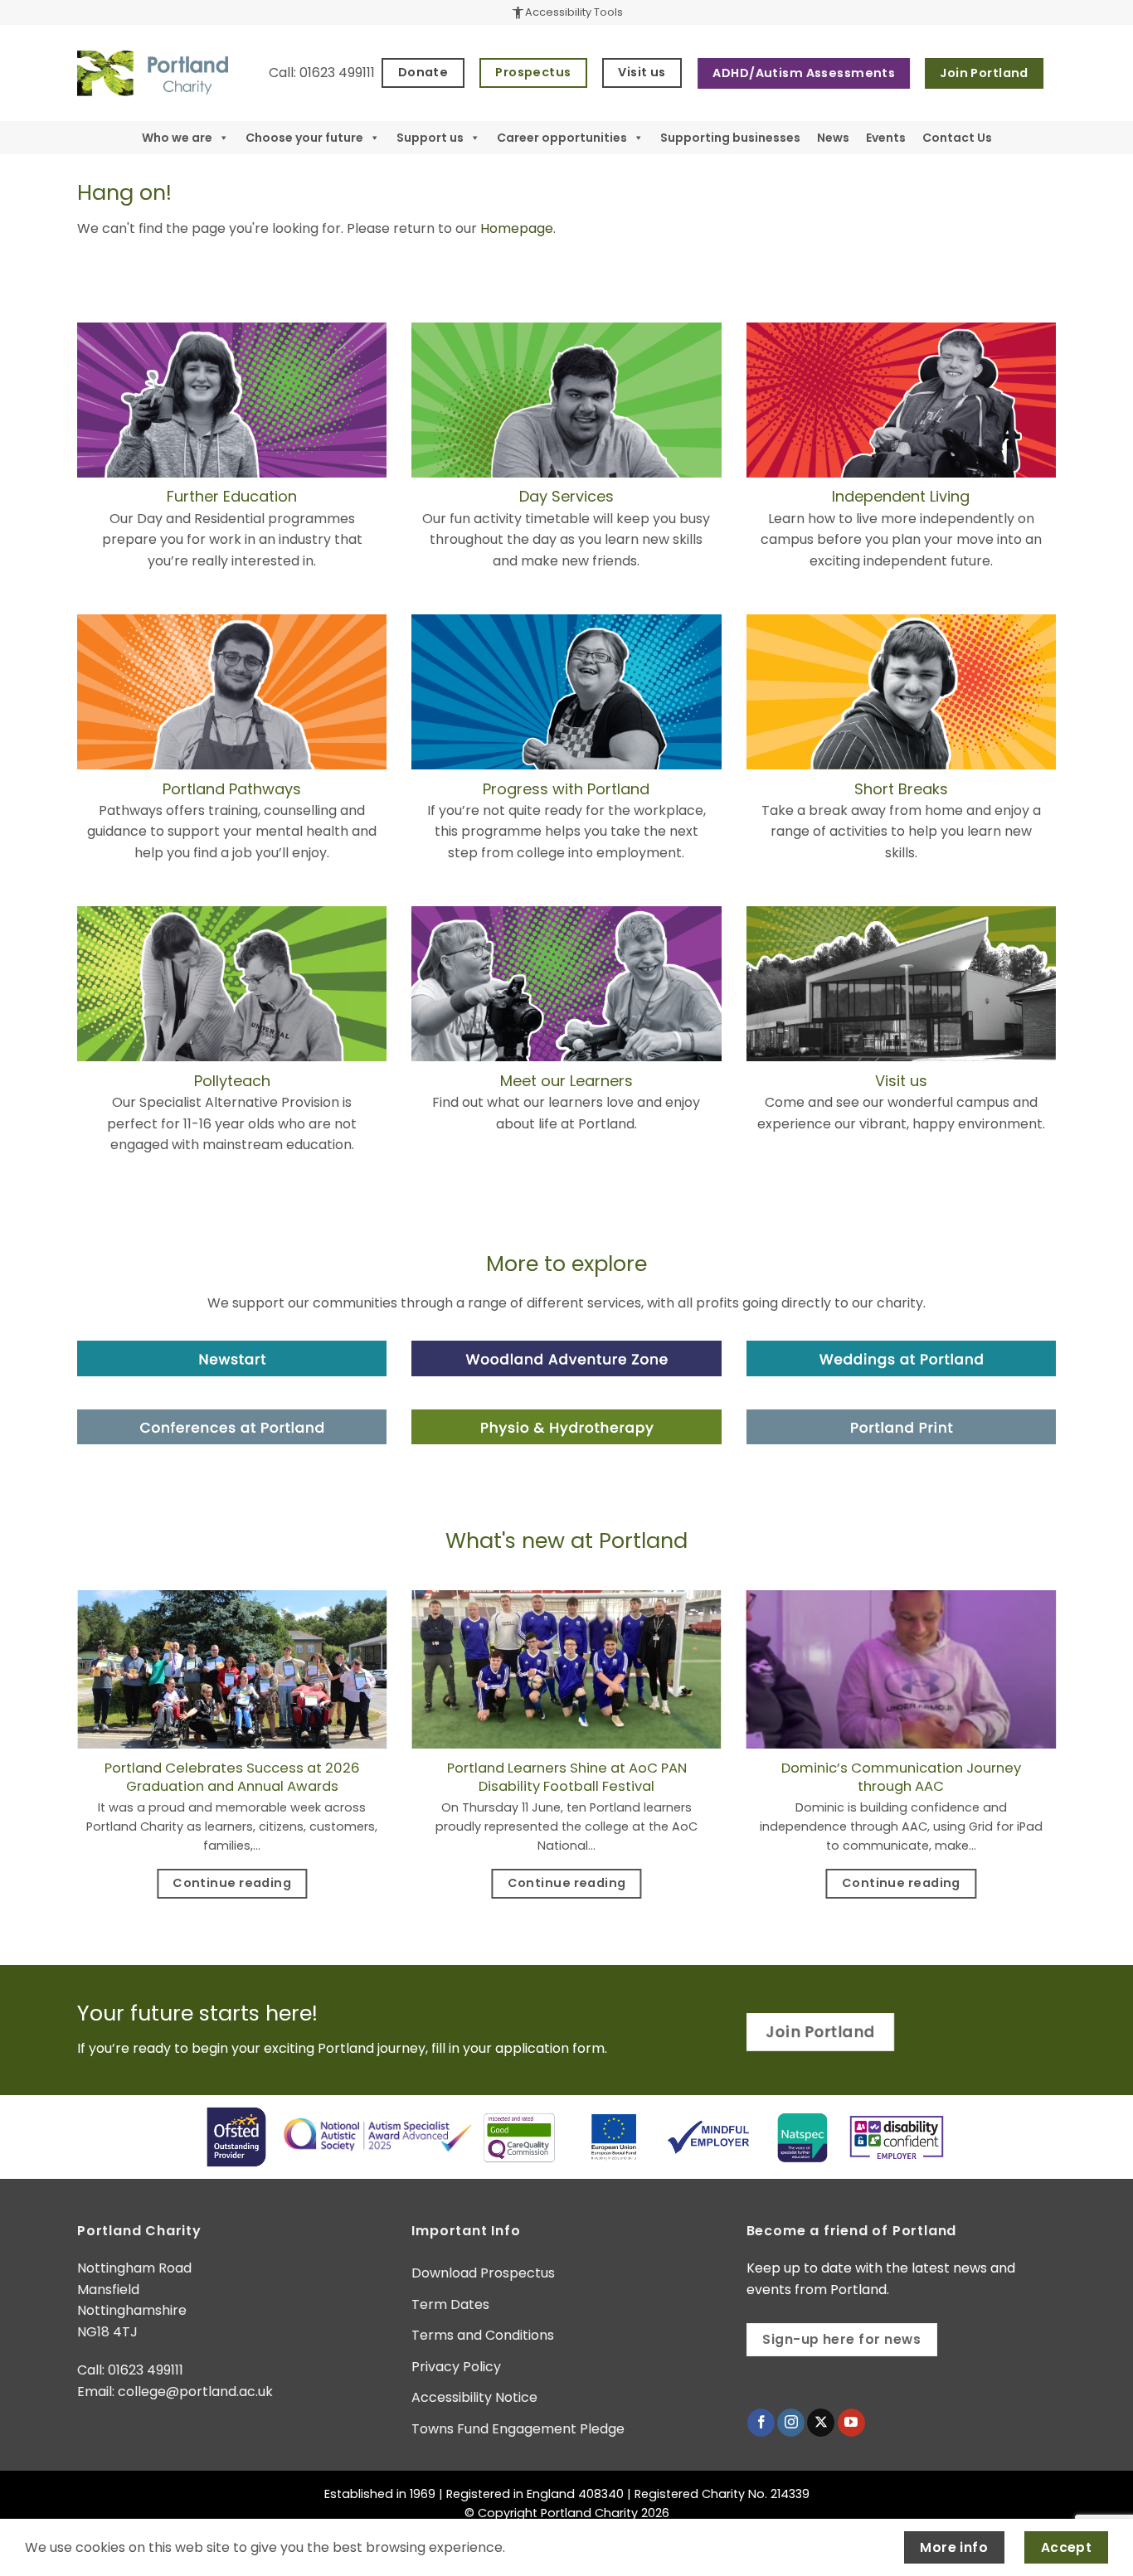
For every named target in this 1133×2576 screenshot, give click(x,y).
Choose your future (304, 138)
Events (886, 138)
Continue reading (232, 1883)
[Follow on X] (821, 2423)
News (833, 138)
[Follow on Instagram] (791, 2423)
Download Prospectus (483, 2273)
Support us (430, 138)
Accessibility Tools (566, 12)
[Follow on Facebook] (761, 2423)
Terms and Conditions (483, 2335)
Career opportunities (562, 138)
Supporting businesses (730, 138)
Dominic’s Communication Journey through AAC (901, 1777)
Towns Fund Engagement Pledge (518, 2429)
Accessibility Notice (474, 2397)
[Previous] (74, 1763)
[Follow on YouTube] (851, 2423)
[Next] (1059, 1763)
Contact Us (957, 138)
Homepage (517, 228)
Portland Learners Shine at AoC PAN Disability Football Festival (567, 1777)
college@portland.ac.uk (195, 2392)
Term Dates (450, 2304)
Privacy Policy (456, 2367)
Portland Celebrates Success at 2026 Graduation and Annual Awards (232, 1777)
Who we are (177, 138)
